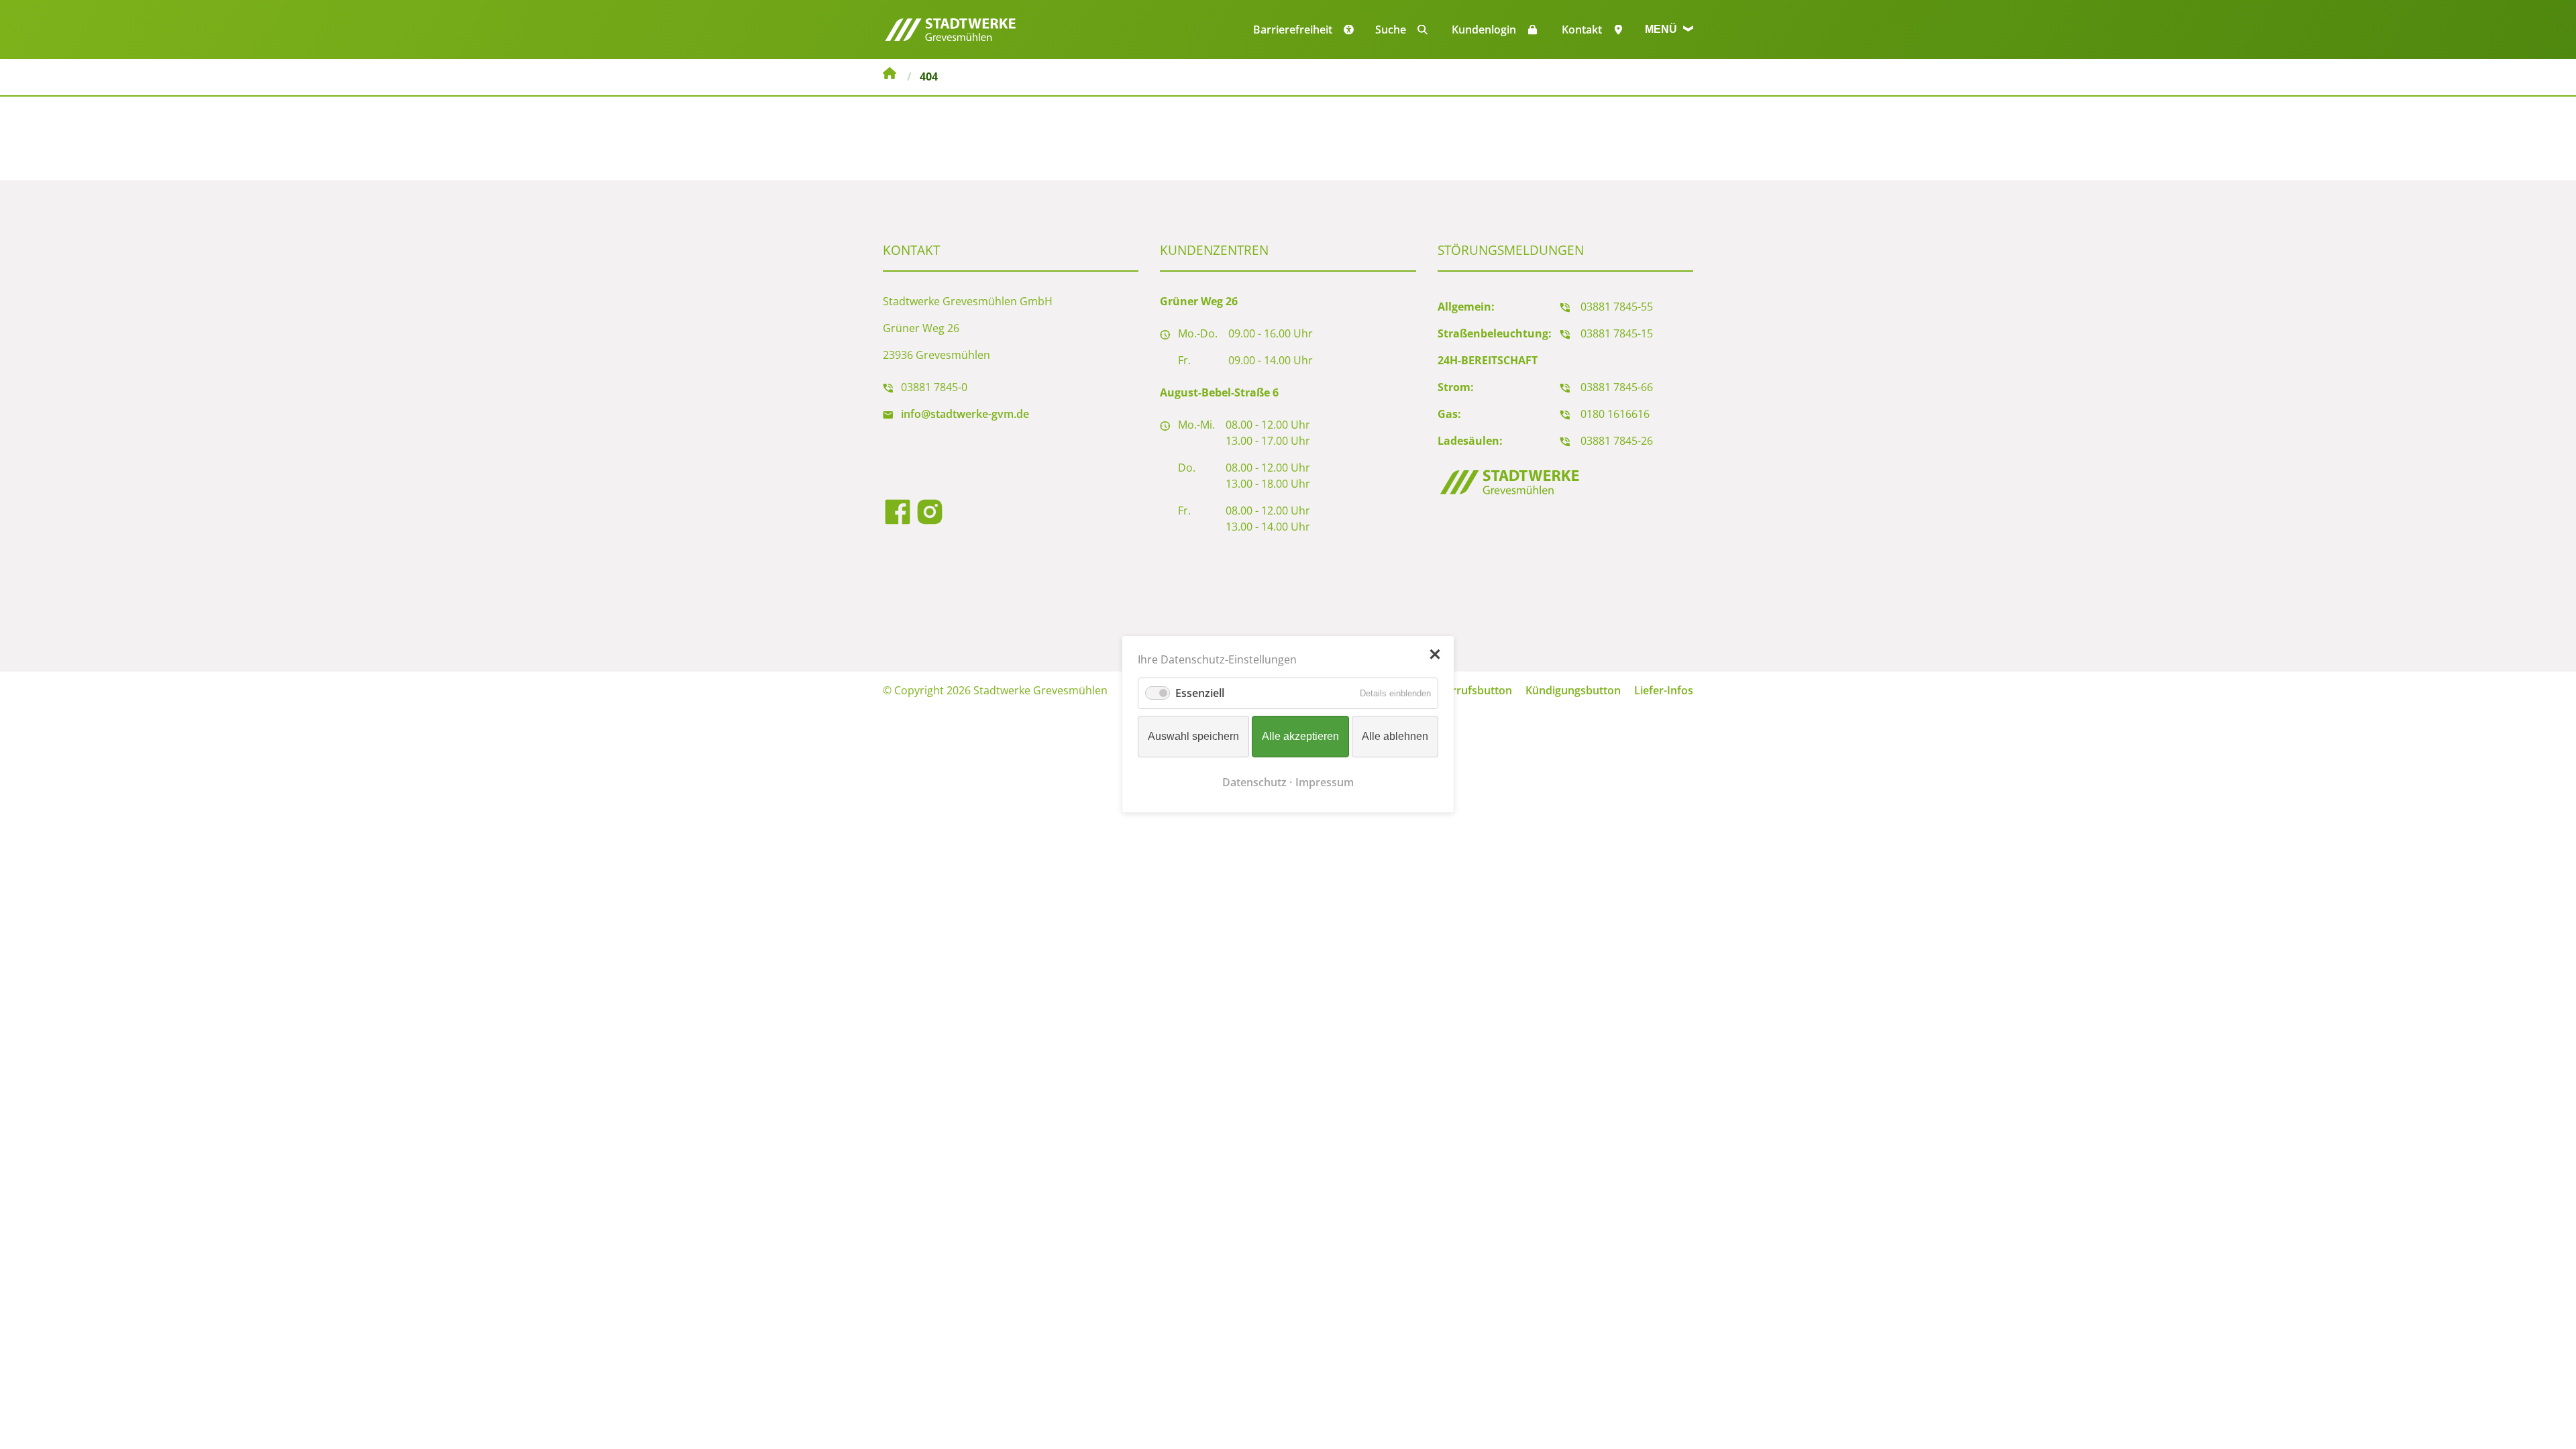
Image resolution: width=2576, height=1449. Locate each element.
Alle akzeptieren (1300, 737)
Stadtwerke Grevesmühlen (890, 75)
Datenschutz (1254, 783)
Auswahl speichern (1193, 737)
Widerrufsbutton (1469, 690)
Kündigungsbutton (1573, 690)
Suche (1391, 30)
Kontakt (1582, 30)
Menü (1662, 29)
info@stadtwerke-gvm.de (965, 414)
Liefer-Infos (1664, 690)
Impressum (1325, 783)
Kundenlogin (1484, 30)
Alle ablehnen (1395, 737)
